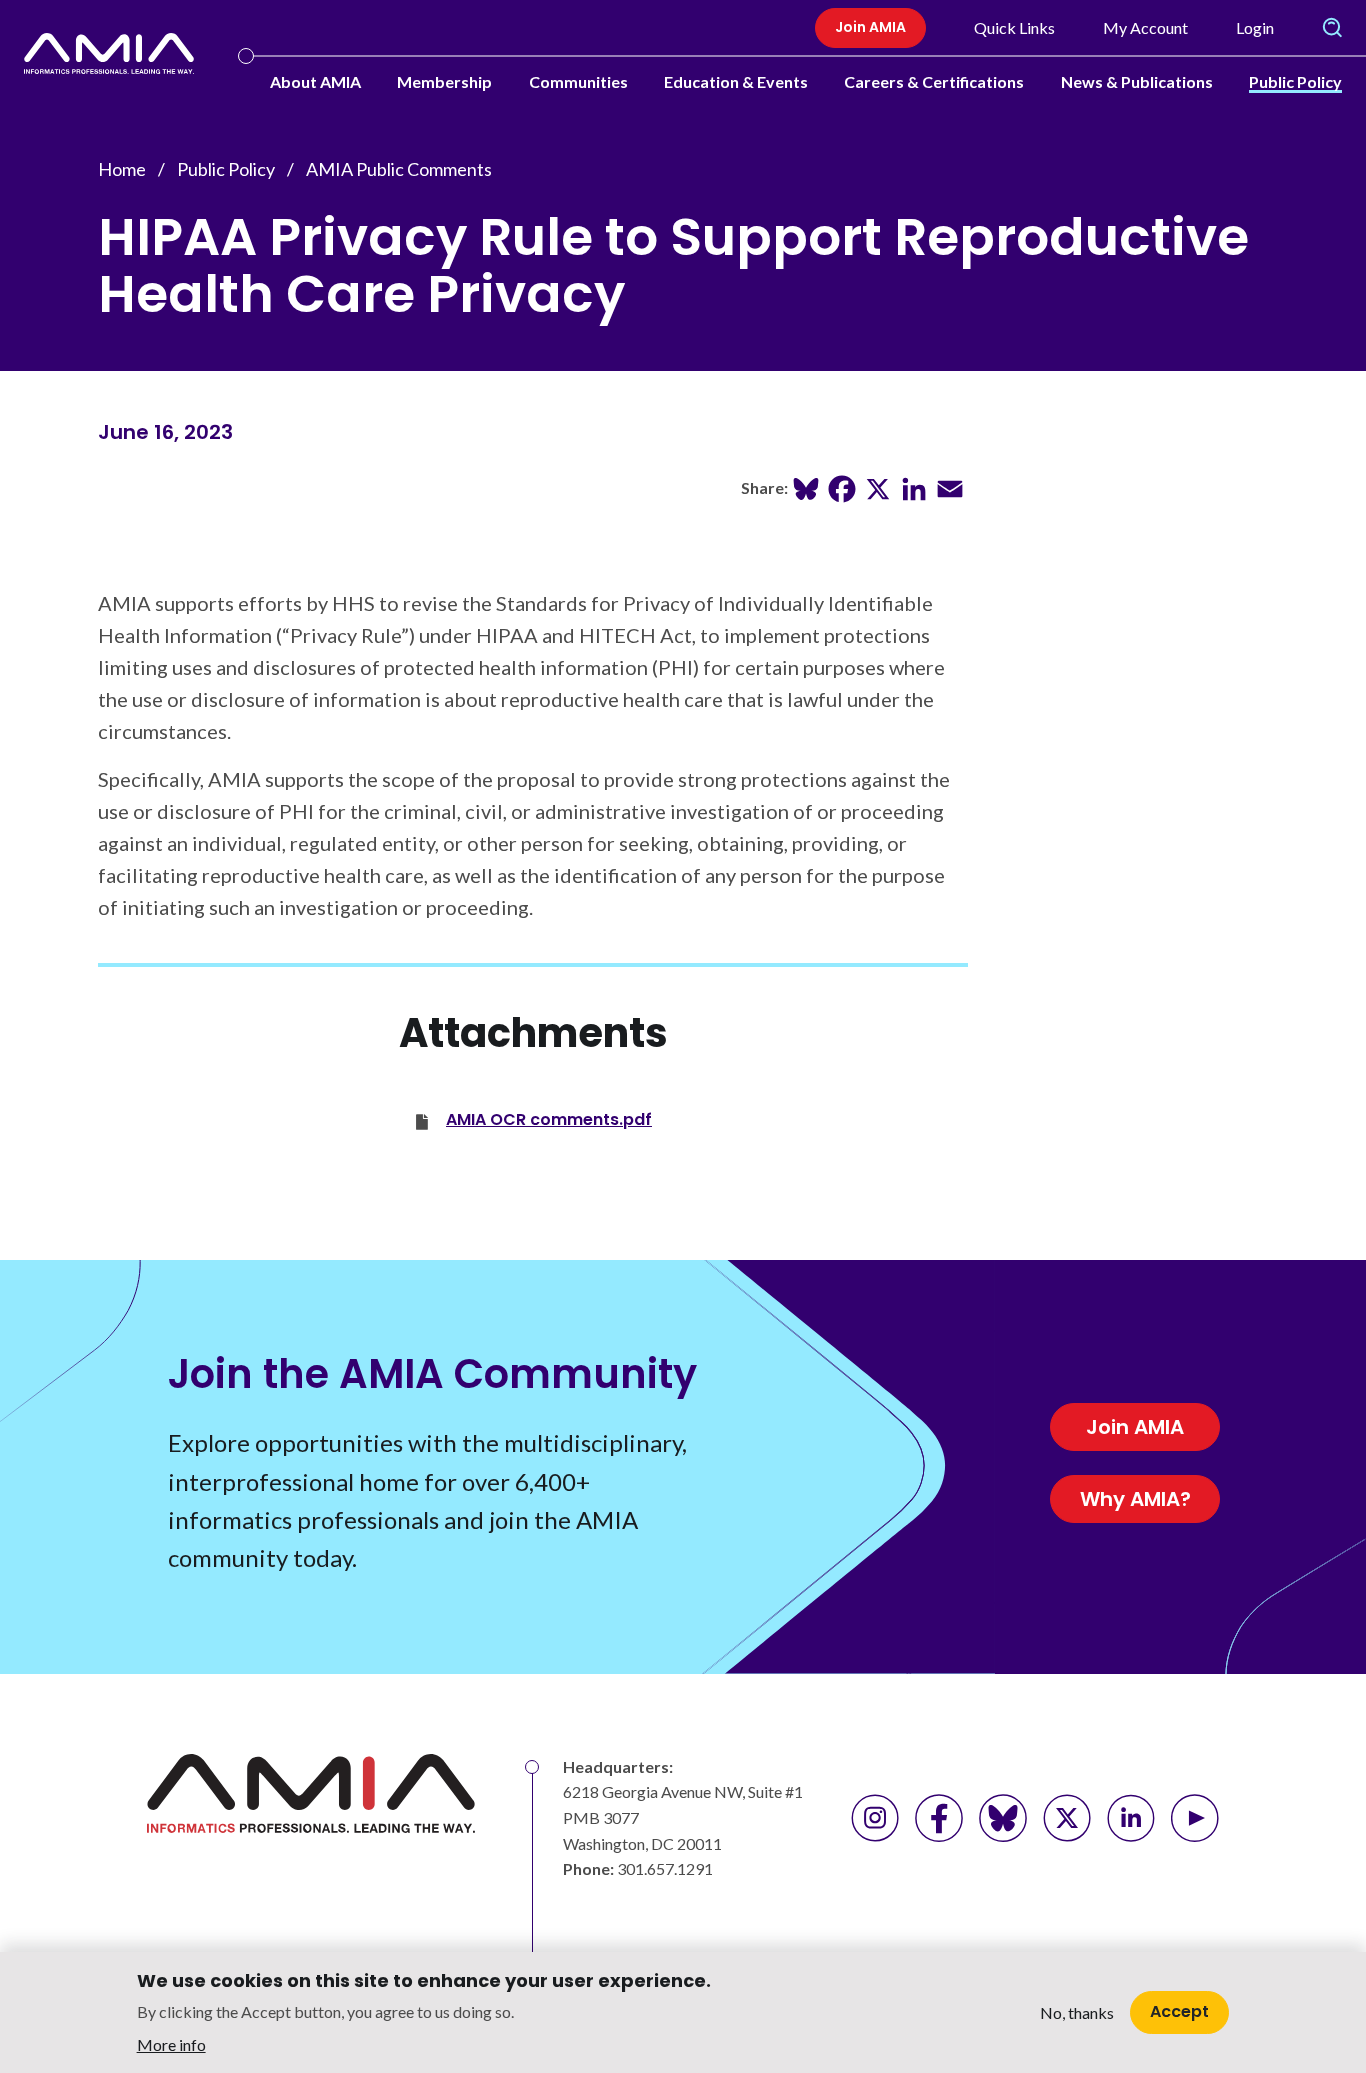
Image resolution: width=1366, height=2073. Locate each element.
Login (1255, 27)
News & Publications (1137, 81)
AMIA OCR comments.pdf (549, 1119)
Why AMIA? (1135, 1499)
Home (122, 169)
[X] (878, 486)
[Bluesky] (806, 486)
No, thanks (1077, 2012)
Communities (578, 81)
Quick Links (1014, 27)
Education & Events (736, 81)
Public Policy (1295, 81)
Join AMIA (870, 27)
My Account (1145, 27)
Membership (444, 81)
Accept (1179, 2011)
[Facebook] (842, 486)
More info (171, 2043)
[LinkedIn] (914, 486)
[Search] (1332, 28)
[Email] (950, 486)
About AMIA (315, 81)
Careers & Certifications (934, 81)
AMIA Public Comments (399, 169)
